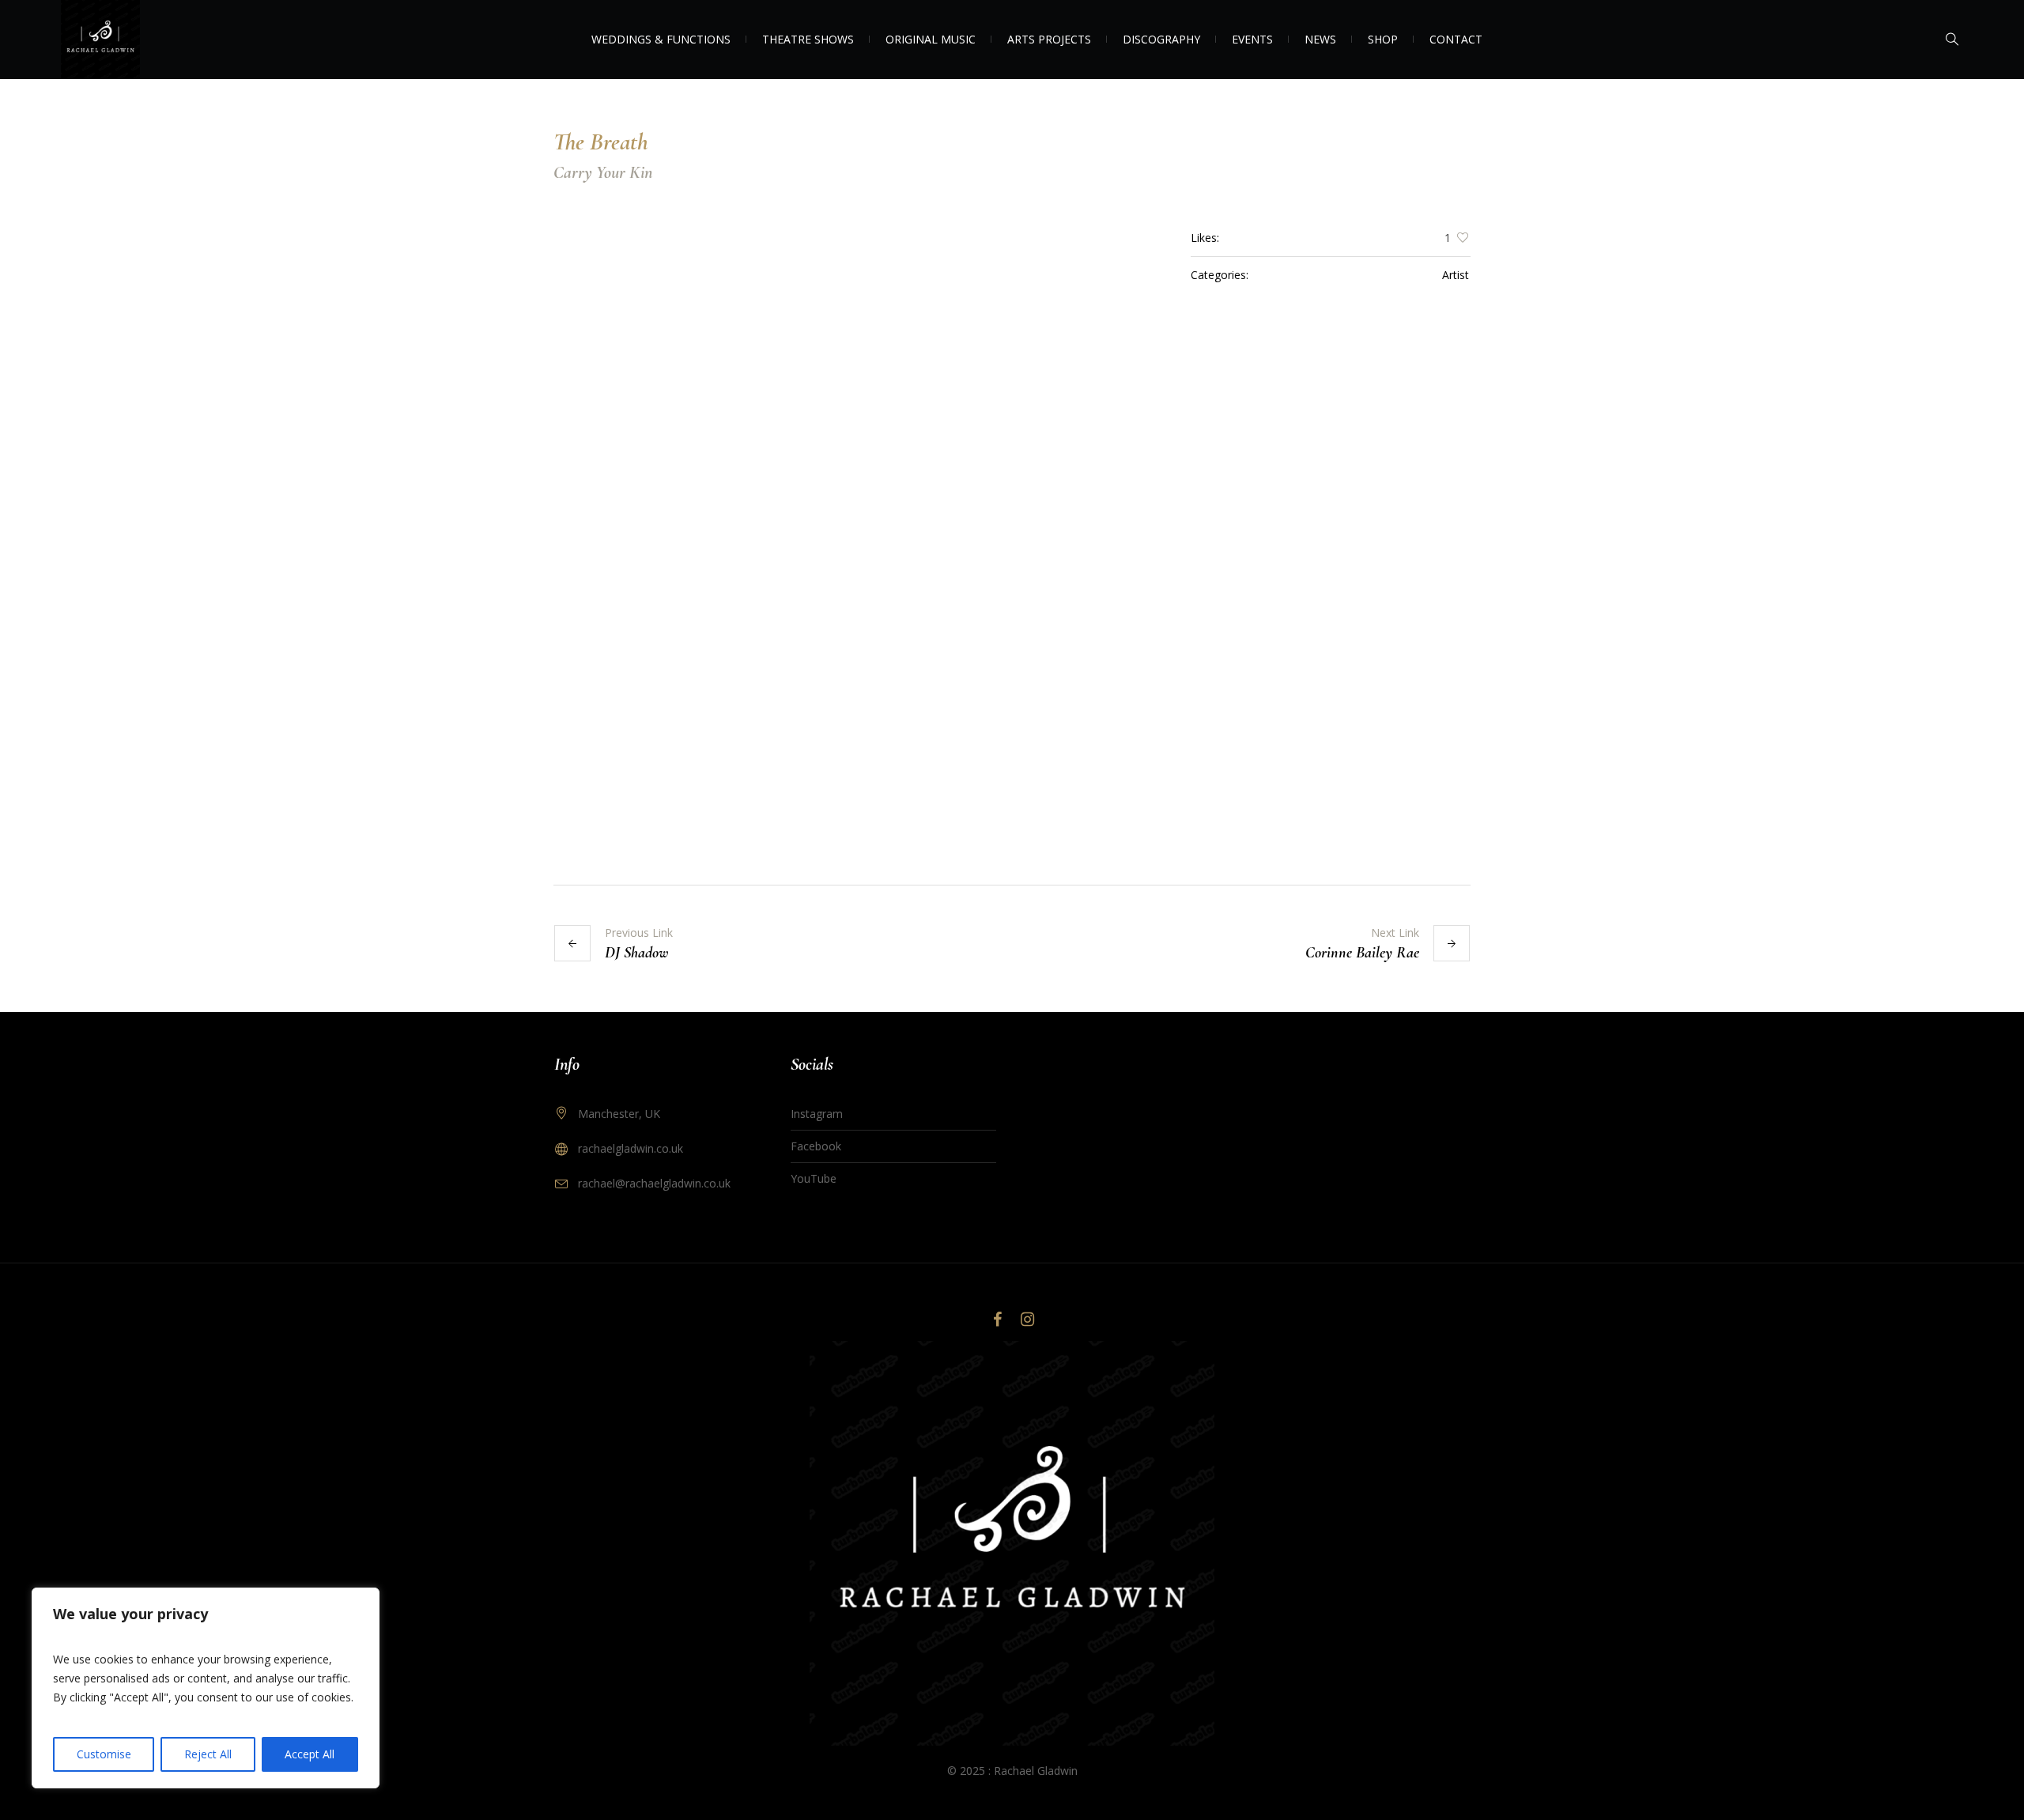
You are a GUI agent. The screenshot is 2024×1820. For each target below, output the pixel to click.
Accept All (310, 1754)
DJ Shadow (637, 953)
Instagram (817, 1114)
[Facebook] (997, 1320)
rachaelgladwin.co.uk (631, 1148)
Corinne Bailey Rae (1362, 953)
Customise (104, 1754)
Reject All (208, 1754)
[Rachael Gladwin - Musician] (1012, 1543)
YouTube (814, 1178)
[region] (206, 1688)
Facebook (816, 1146)
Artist (1456, 275)
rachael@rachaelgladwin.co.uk (654, 1183)
